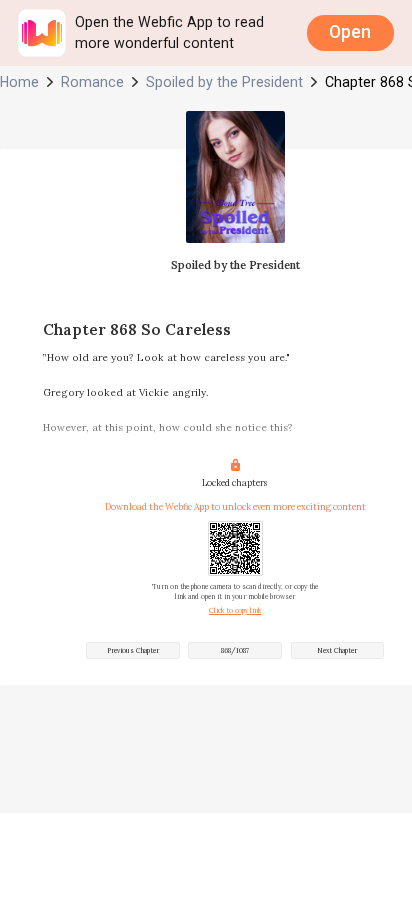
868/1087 (235, 650)
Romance (92, 82)
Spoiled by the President (224, 82)
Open (350, 32)
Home (19, 82)
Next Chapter (337, 650)
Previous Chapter (133, 650)
